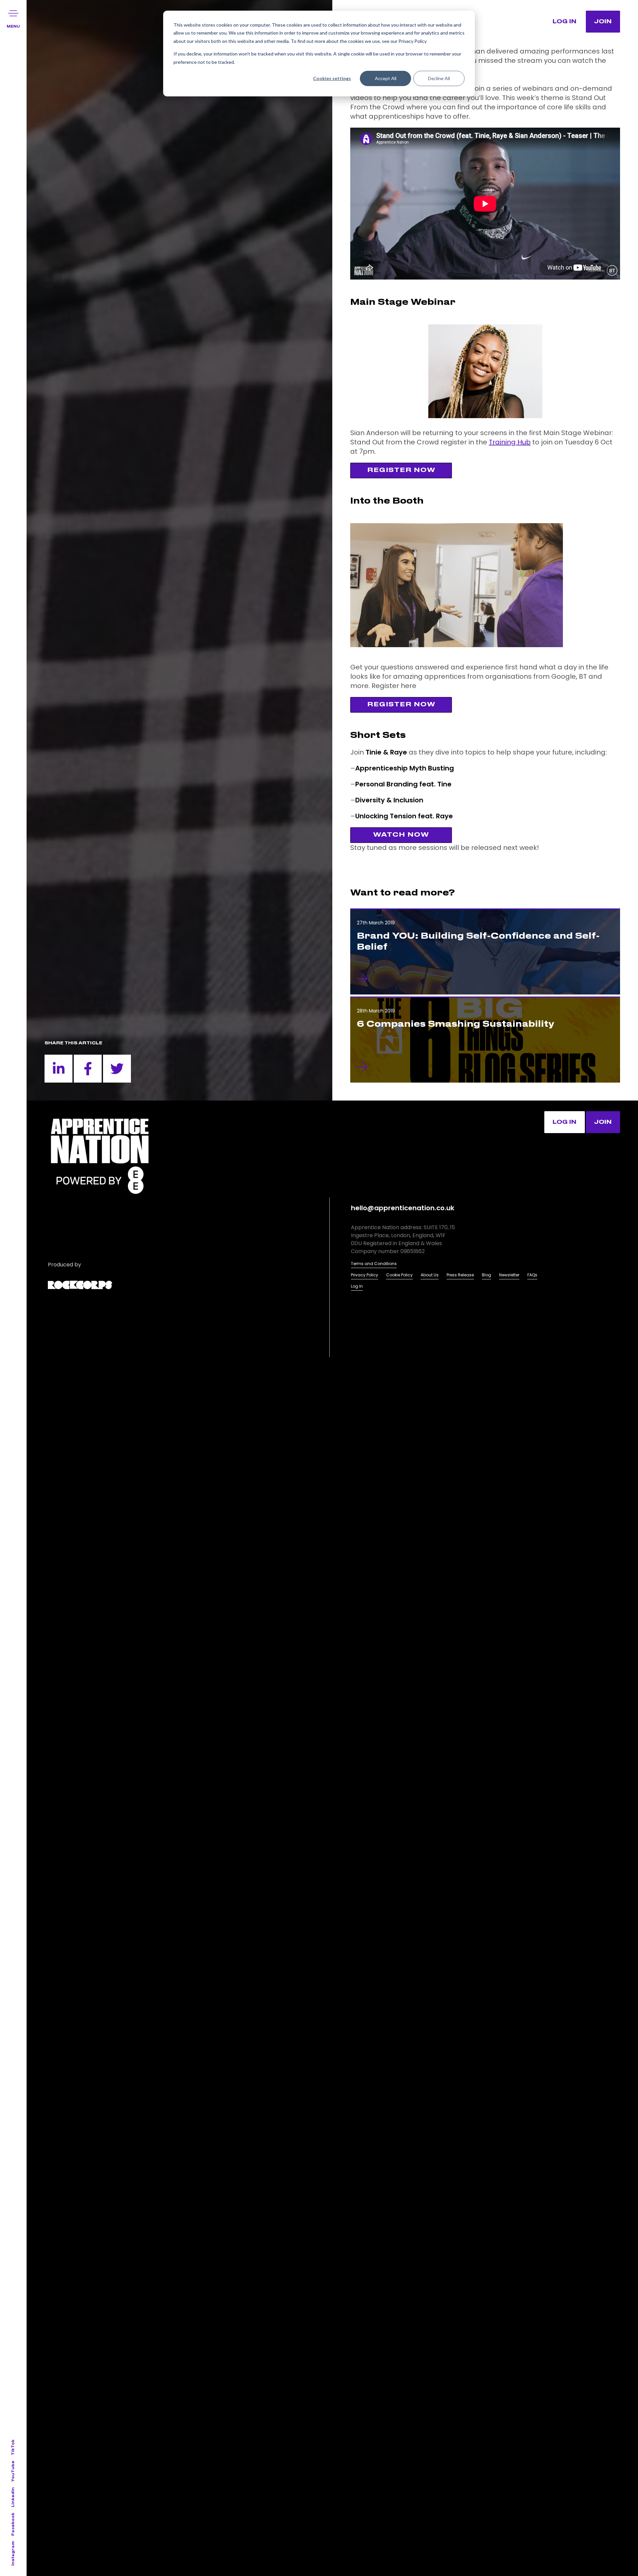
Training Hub (510, 442)
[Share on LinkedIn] (58, 1069)
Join (603, 22)
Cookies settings (332, 78)
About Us (430, 1275)
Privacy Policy (365, 1275)
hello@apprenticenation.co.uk (403, 1208)
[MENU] (13, 13)
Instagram (13, 2553)
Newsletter (509, 1275)
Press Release (460, 1275)
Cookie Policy (399, 1275)
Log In (357, 1286)
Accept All (386, 78)
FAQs (532, 1275)
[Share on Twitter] (117, 1069)
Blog (486, 1275)
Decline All (439, 78)
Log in (565, 1122)
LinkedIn (13, 2497)
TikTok (13, 2447)
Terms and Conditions (374, 1264)
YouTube (13, 2471)
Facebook (13, 2524)
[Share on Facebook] (88, 1069)
